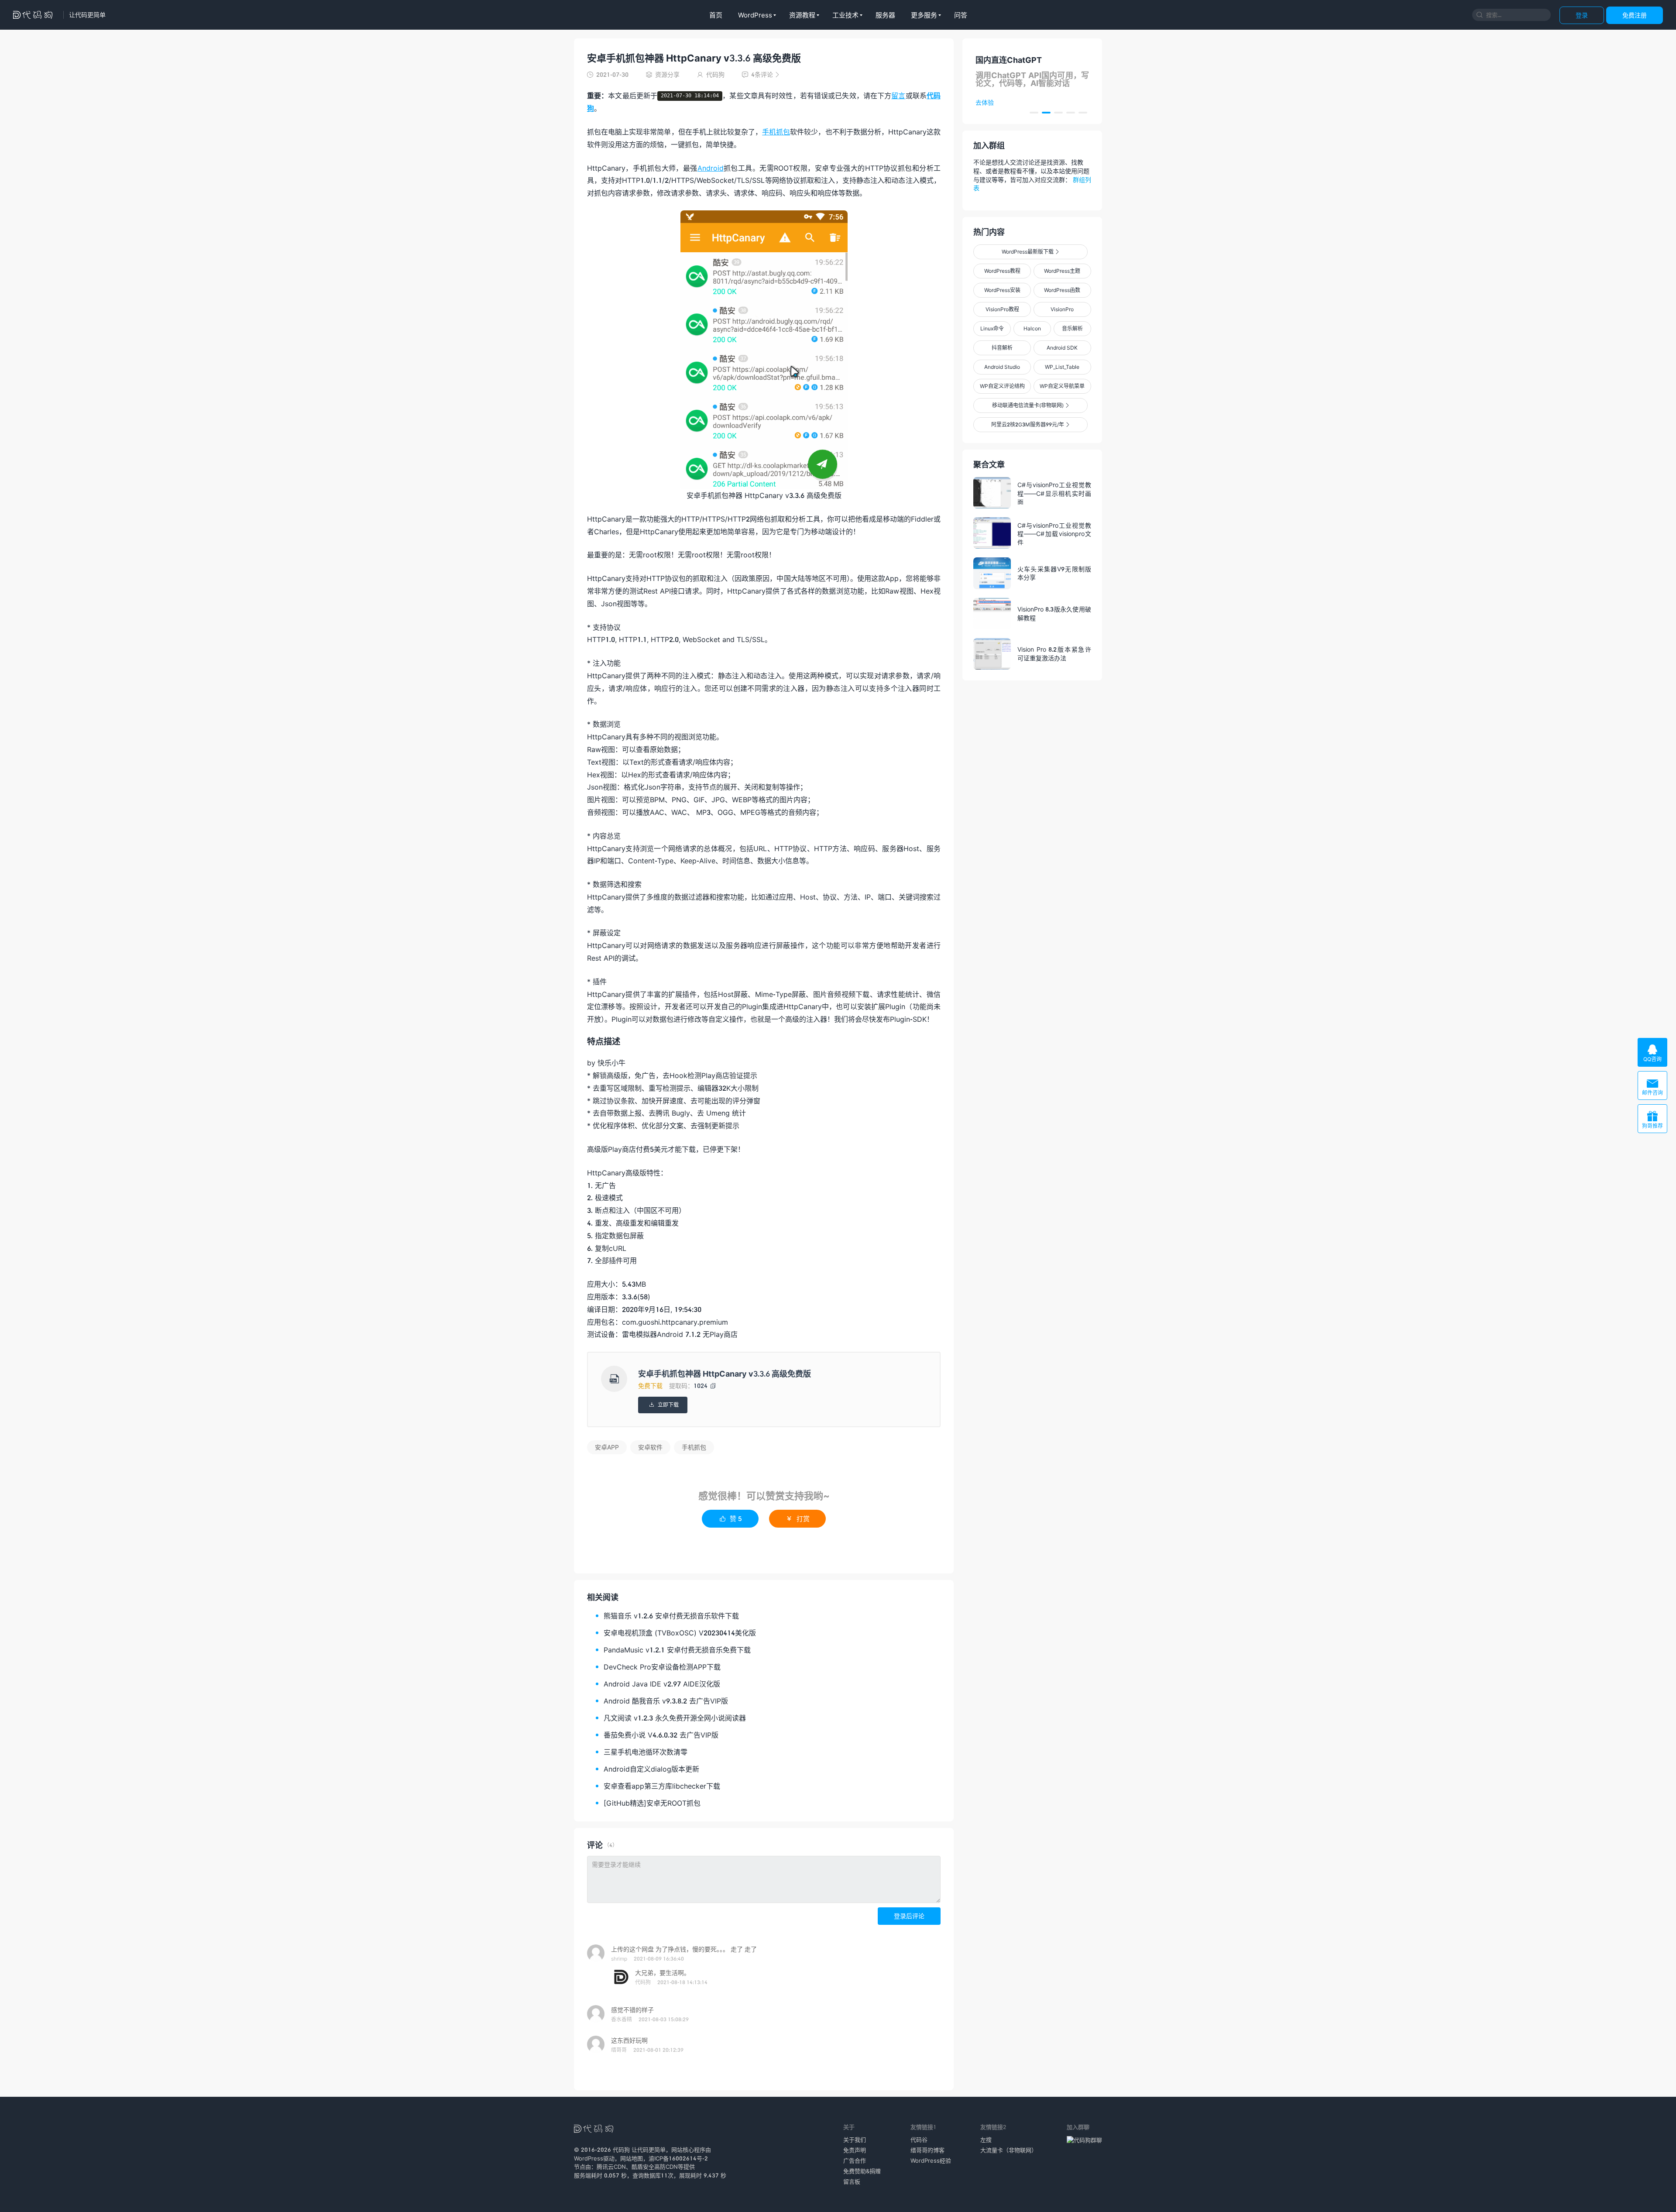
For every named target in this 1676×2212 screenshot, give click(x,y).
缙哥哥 (619, 2050)
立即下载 (663, 1405)
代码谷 (919, 2140)
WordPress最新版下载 (1030, 252)
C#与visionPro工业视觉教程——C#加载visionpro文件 (1054, 533)
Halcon (1032, 328)
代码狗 (643, 1982)
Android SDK (1062, 348)
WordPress (755, 15)
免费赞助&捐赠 (862, 2171)
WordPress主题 (1062, 271)
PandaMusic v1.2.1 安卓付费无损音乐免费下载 (677, 1650)
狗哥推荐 (1652, 1120)
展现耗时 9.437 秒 (703, 2175)
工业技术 (845, 15)
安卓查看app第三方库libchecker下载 (662, 1786)
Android (711, 168)
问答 (961, 15)
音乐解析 (1072, 328)
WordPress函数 (1062, 290)
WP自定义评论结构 (1002, 386)
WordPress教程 (1002, 271)
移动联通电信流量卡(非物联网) (1030, 405)
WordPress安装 (1002, 290)
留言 (898, 95)
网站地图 (632, 2158)
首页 (716, 15)
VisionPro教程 (1002, 309)
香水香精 (622, 2019)
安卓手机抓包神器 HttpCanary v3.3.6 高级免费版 (694, 58)
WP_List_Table (1062, 367)
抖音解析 (1002, 348)
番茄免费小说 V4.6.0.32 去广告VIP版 (661, 1735)
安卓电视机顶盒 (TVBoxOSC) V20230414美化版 (680, 1633)
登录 (1582, 15)
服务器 (885, 15)
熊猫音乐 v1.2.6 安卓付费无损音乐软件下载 (671, 1616)
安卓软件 (650, 1447)
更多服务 (924, 15)
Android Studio (1002, 367)
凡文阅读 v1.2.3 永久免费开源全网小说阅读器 (675, 1718)
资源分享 (667, 74)
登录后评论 (909, 1916)
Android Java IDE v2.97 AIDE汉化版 (662, 1684)
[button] (1034, 113)
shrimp (619, 1959)
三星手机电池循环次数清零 (646, 1752)
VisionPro (1062, 309)
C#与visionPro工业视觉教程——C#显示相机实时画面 (1054, 493)
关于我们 (855, 2140)
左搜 (986, 2140)
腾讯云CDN (611, 2167)
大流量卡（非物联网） (1009, 2150)
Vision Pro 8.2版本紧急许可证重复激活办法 (1054, 654)
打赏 (798, 1518)
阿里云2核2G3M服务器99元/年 (1030, 424)
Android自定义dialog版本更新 (651, 1769)
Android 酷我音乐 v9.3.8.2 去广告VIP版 (666, 1701)
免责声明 (855, 2150)
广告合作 (855, 2160)
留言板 (852, 2181)
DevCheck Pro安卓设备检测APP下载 (662, 1667)
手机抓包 (776, 132)
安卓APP (607, 1447)
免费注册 (1635, 15)
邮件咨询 (1652, 1087)
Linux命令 (992, 328)
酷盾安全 (643, 2167)
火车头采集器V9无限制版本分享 (1054, 573)
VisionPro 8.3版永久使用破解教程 (1054, 613)
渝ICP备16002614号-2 (678, 2158)
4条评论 (761, 74)
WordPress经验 (931, 2160)
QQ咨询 (1652, 1053)
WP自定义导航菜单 (1062, 386)
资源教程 (802, 15)
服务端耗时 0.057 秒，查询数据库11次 (624, 2175)
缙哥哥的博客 (927, 2150)
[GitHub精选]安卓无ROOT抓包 (652, 1803)
